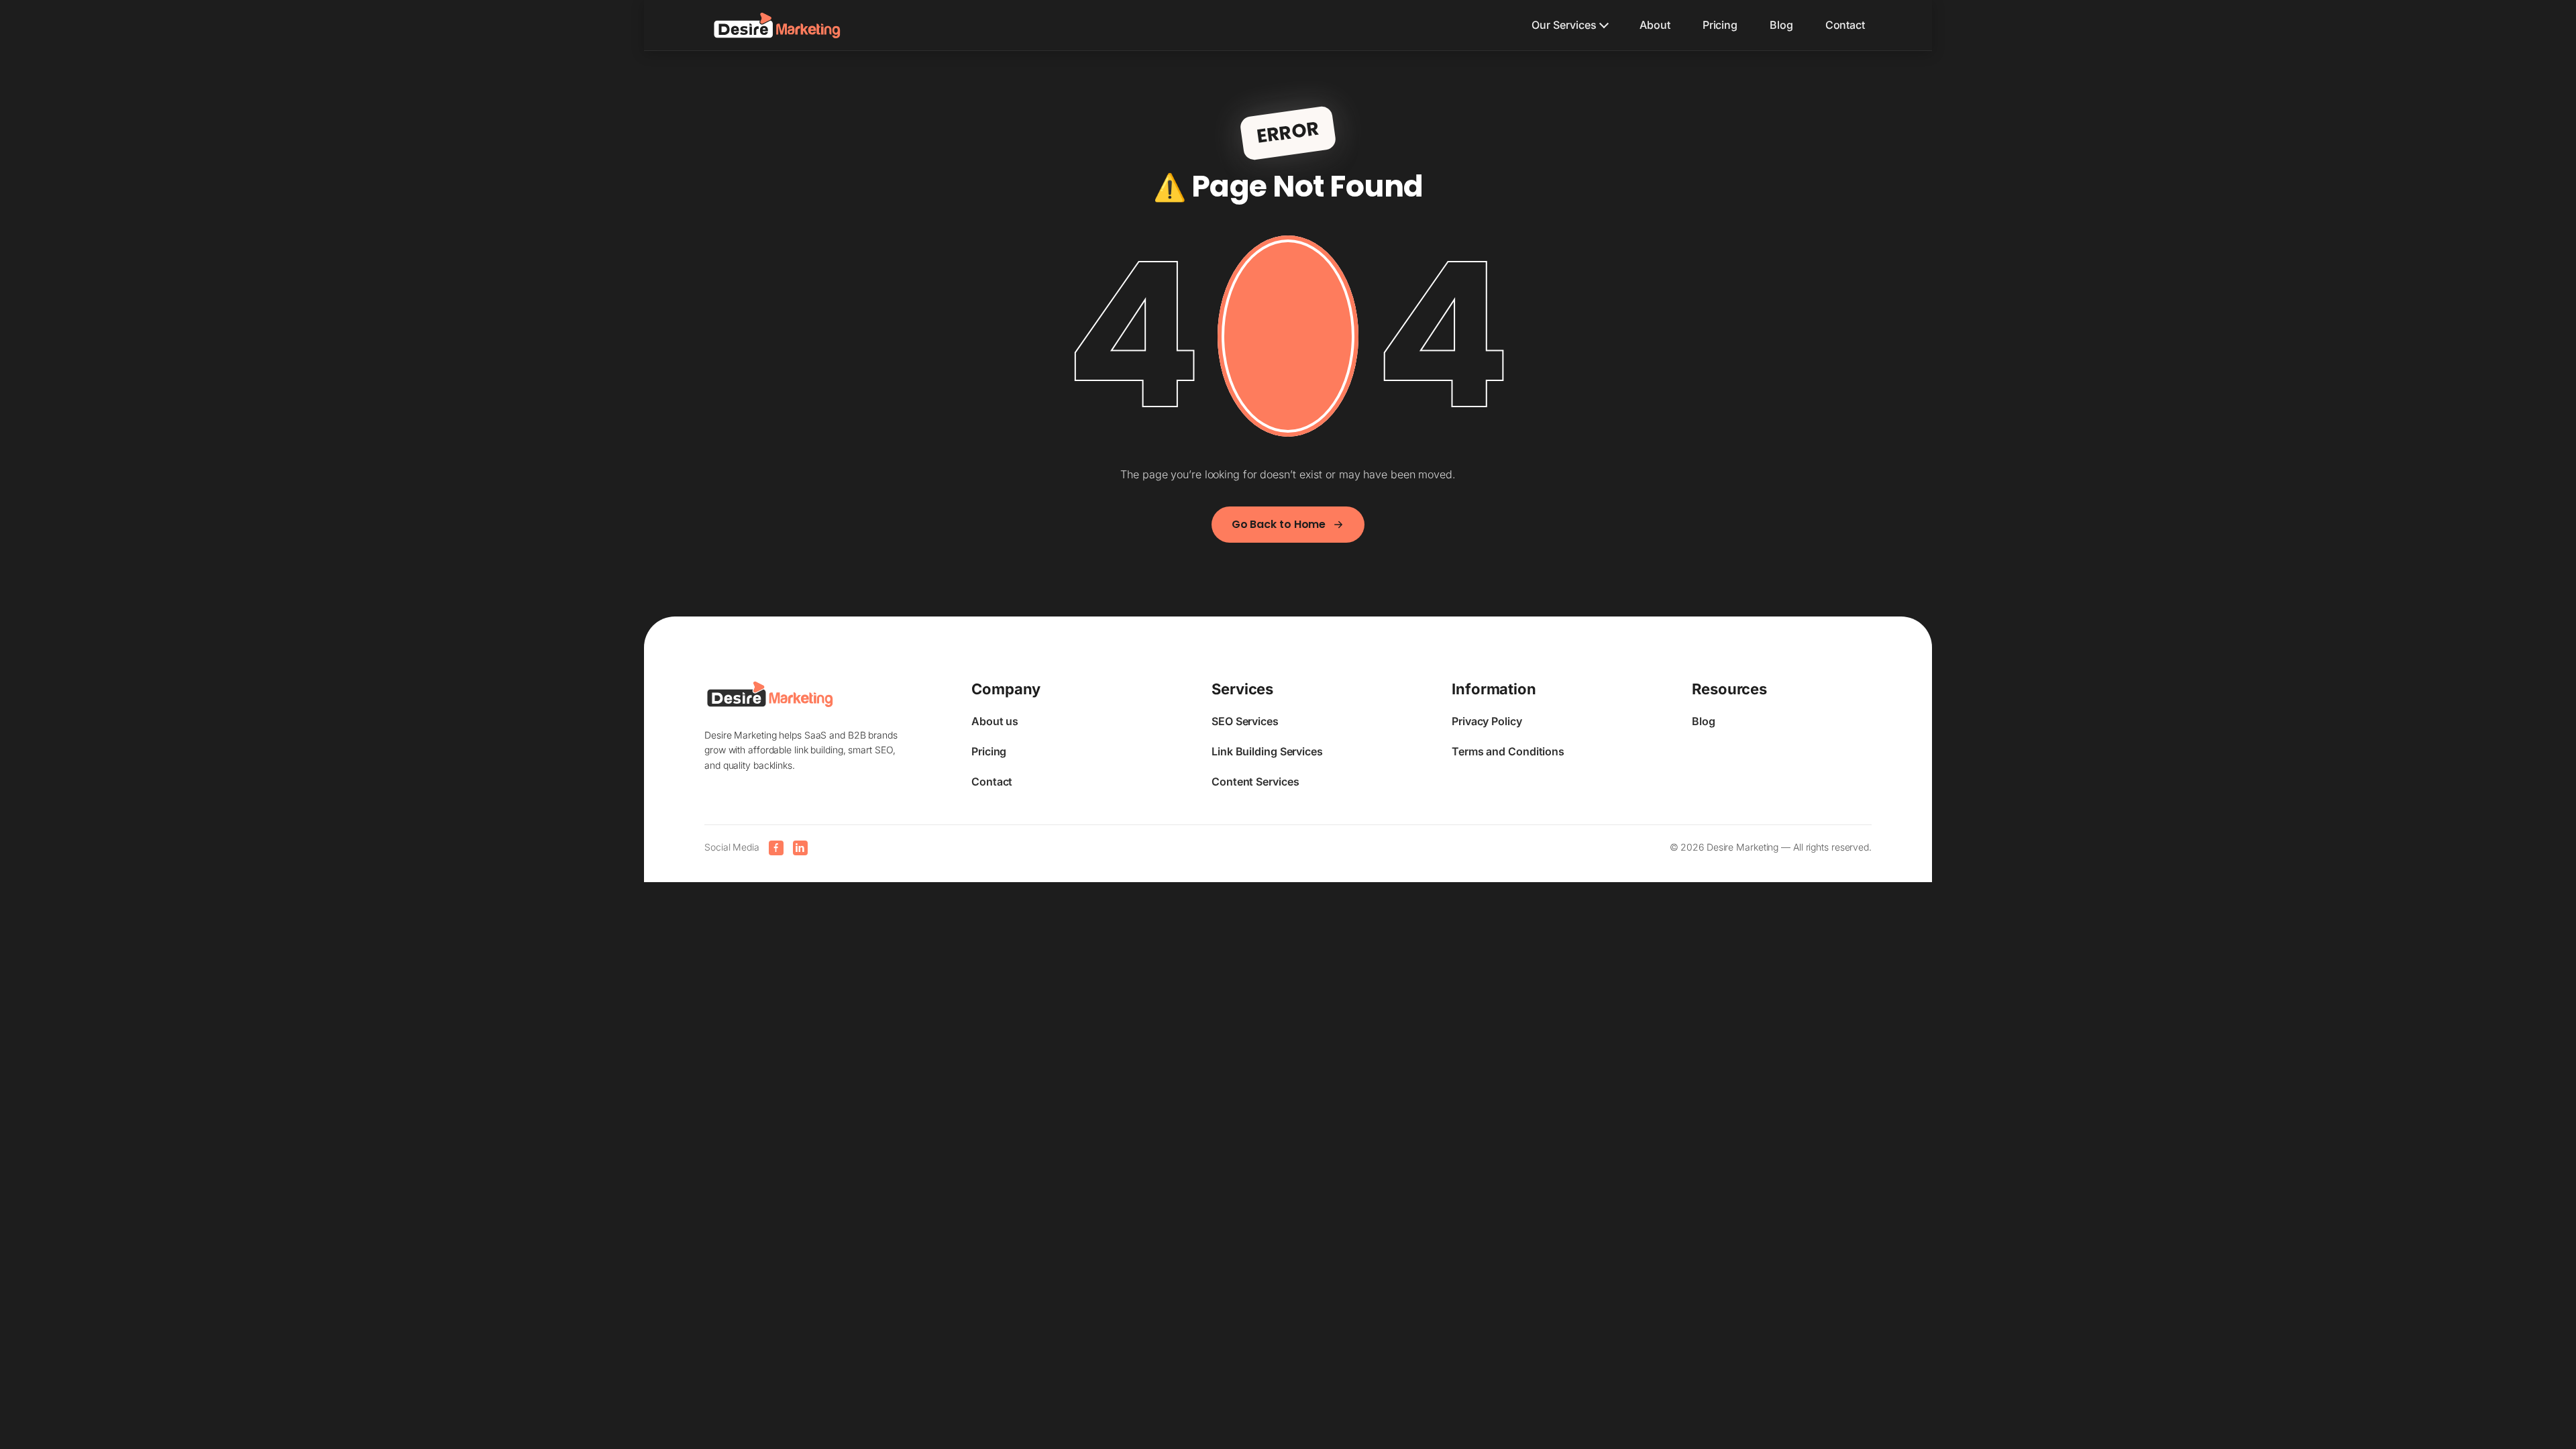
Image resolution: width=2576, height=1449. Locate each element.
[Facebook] (776, 848)
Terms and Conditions (1508, 751)
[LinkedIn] (800, 848)
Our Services (1564, 25)
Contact (1845, 25)
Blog (1781, 25)
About (1655, 25)
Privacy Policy (1487, 721)
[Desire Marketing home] (777, 25)
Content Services (1255, 782)
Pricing (1720, 25)
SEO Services (1245, 721)
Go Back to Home (1279, 524)
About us (995, 721)
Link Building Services (1267, 751)
